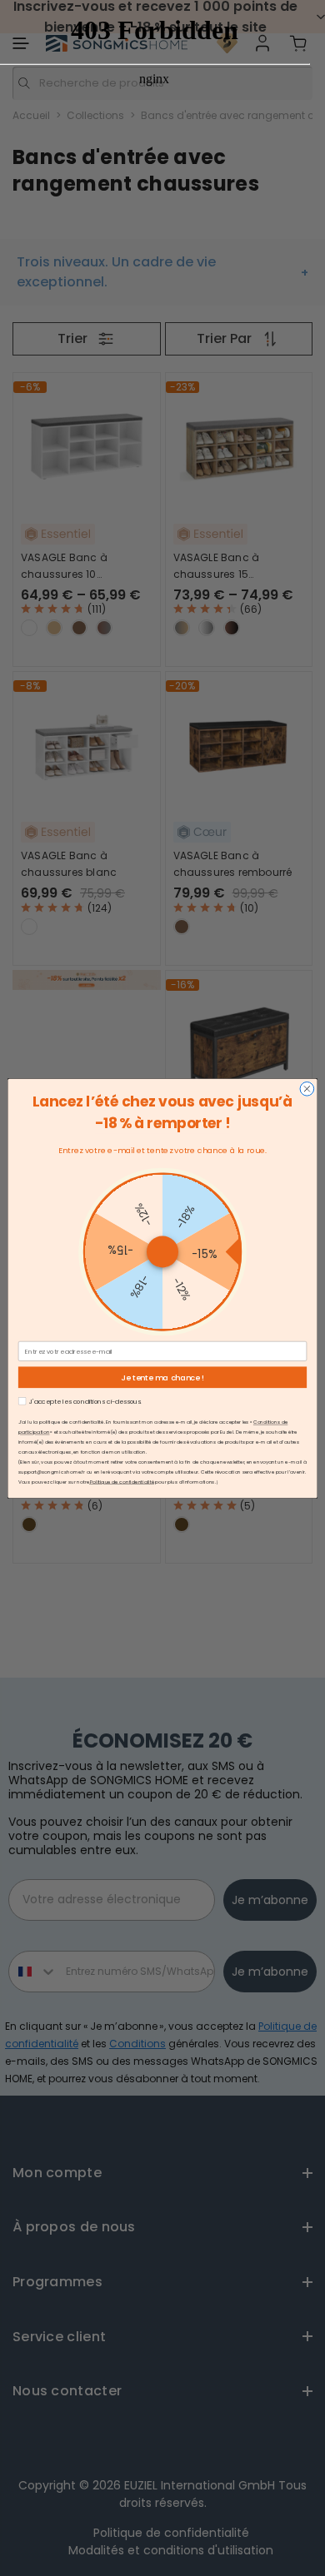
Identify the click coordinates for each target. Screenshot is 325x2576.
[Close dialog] (307, 1089)
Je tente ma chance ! (162, 1377)
